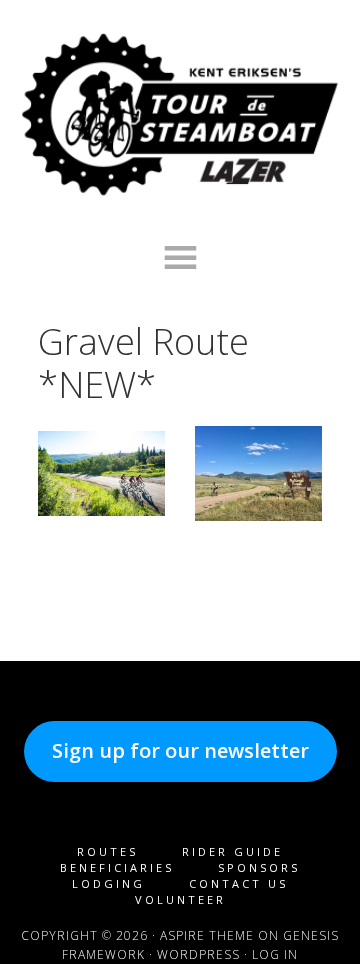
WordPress (198, 954)
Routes (107, 851)
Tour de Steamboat (180, 115)
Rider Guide (232, 851)
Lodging (108, 883)
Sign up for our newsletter (180, 750)
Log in (275, 954)
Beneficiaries (117, 867)
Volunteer (180, 899)
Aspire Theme (207, 935)
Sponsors (259, 867)
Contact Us (238, 883)
